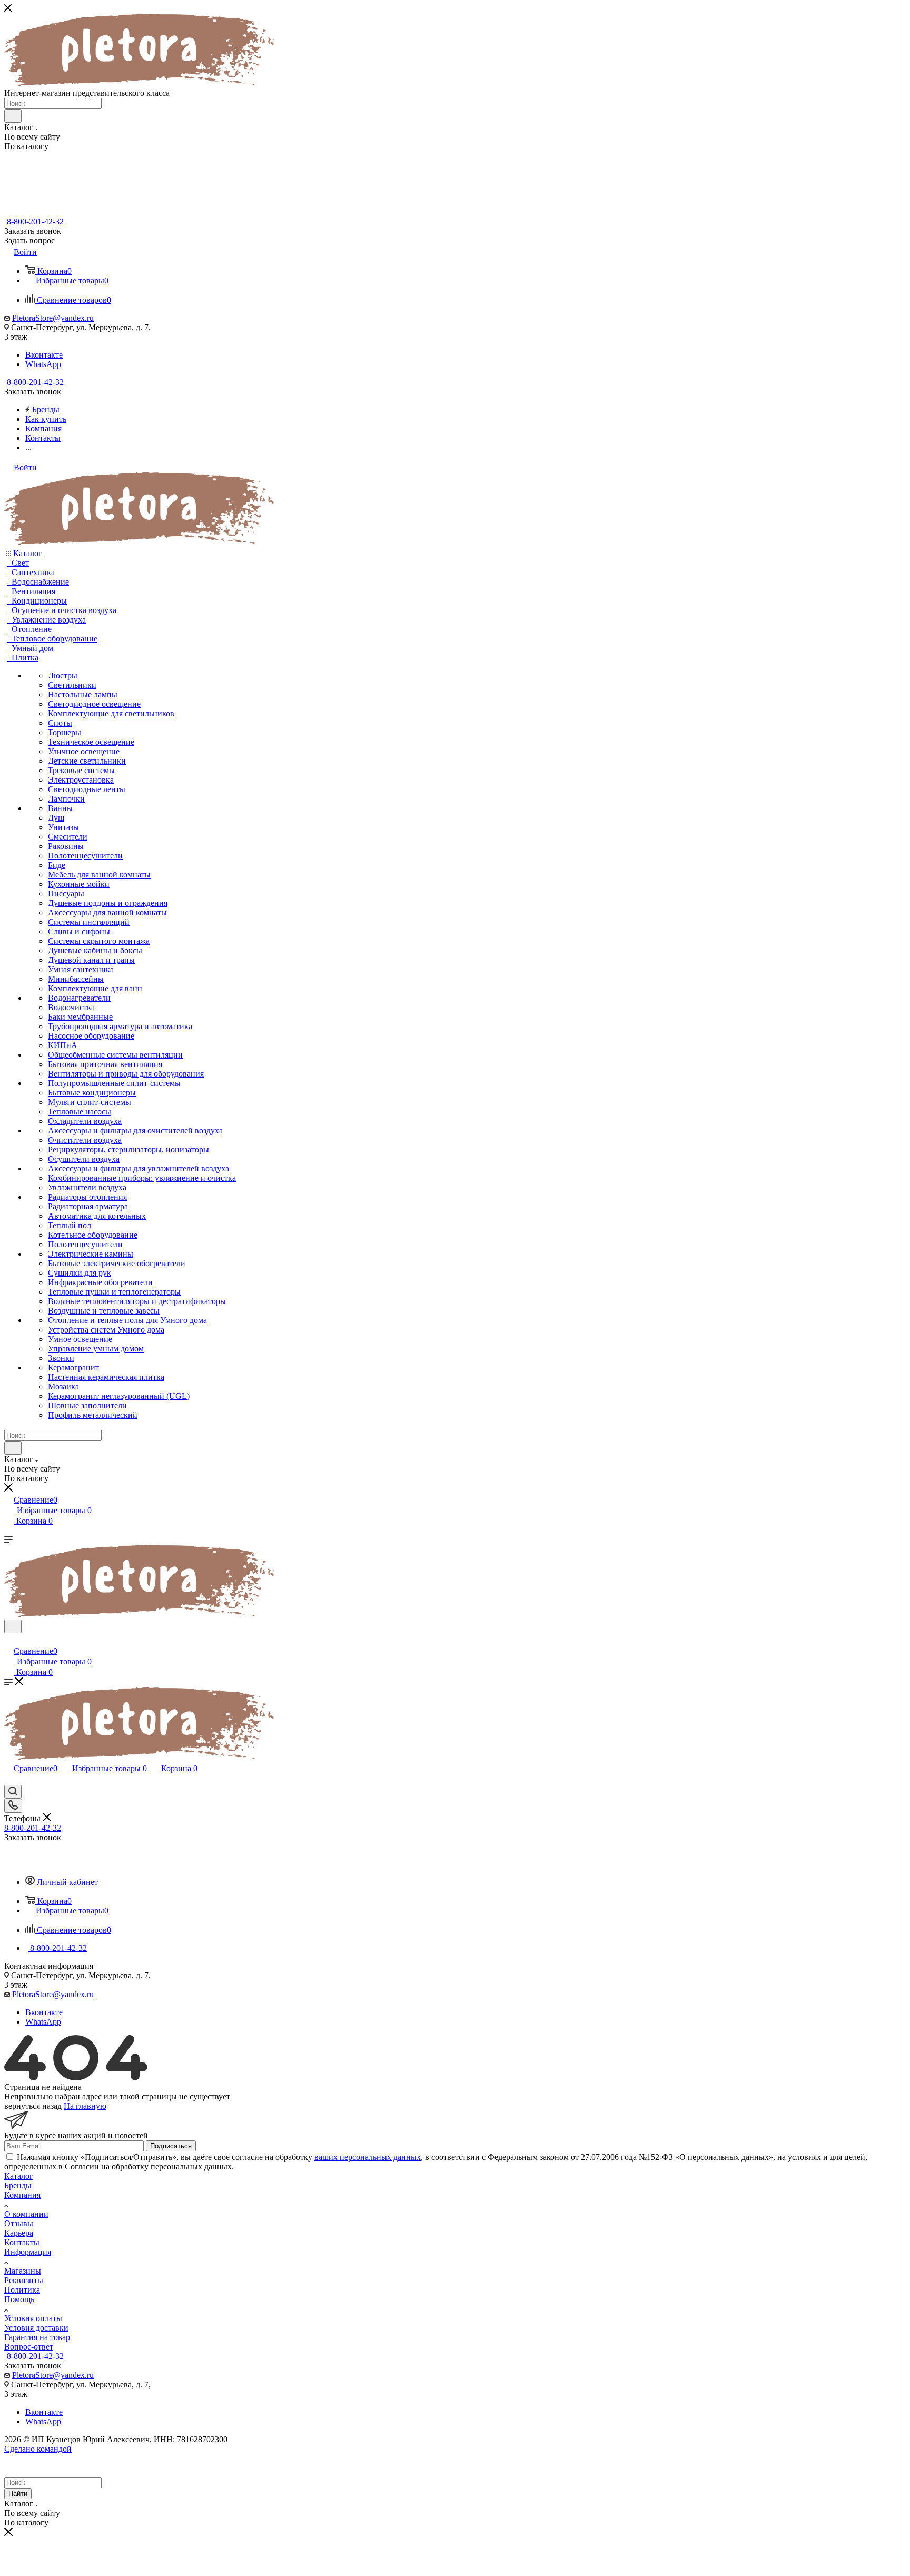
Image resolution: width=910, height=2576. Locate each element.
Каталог (19, 2176)
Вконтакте (44, 355)
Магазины (23, 2271)
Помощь (19, 2299)
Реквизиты (24, 2280)
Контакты (22, 2242)
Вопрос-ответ (29, 2347)
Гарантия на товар (37, 2337)
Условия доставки (36, 2328)
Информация (28, 2252)
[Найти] (13, 116)
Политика (22, 2290)
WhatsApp (43, 364)
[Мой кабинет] (9, 1640)
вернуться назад (33, 2106)
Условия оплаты (33, 2318)
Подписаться (171, 2146)
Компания (22, 2195)
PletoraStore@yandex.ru (53, 318)
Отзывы (19, 2223)
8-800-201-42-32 (35, 221)
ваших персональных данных (368, 2157)
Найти (18, 2494)
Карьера (19, 2233)
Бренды (18, 2185)
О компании (26, 2214)
